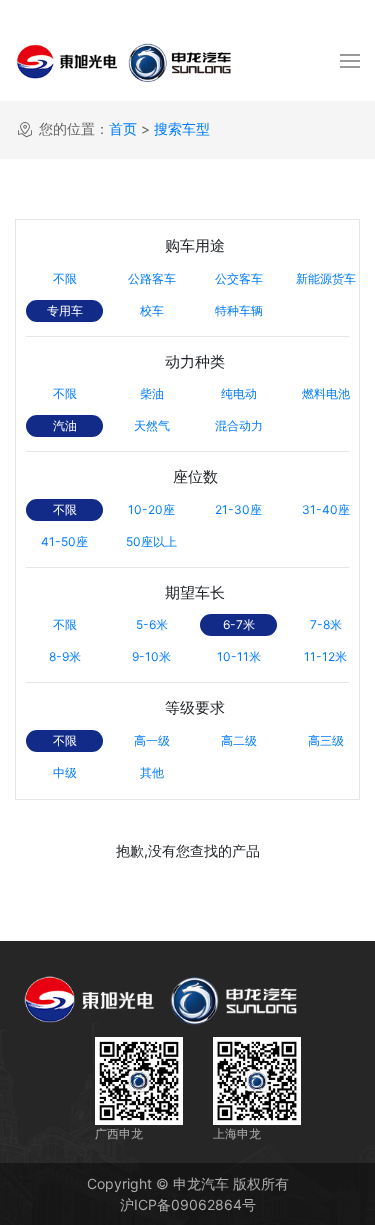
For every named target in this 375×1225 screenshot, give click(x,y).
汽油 (65, 425)
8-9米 (65, 656)
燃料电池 (326, 393)
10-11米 (239, 656)
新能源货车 (326, 278)
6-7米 (239, 624)
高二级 (239, 740)
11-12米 (325, 656)
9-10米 (151, 656)
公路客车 (152, 278)
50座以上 (151, 541)
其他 (152, 772)
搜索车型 (182, 128)
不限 (65, 278)
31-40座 (326, 509)
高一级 (152, 740)
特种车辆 (239, 310)
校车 (152, 310)
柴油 (152, 393)
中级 (65, 772)
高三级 (326, 740)
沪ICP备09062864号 (188, 1204)
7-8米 (326, 624)
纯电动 (239, 393)
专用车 (65, 310)
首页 (123, 128)
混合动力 (239, 425)
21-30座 (238, 509)
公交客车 (239, 278)
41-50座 (64, 541)
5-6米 (152, 624)
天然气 (152, 425)
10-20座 (151, 509)
